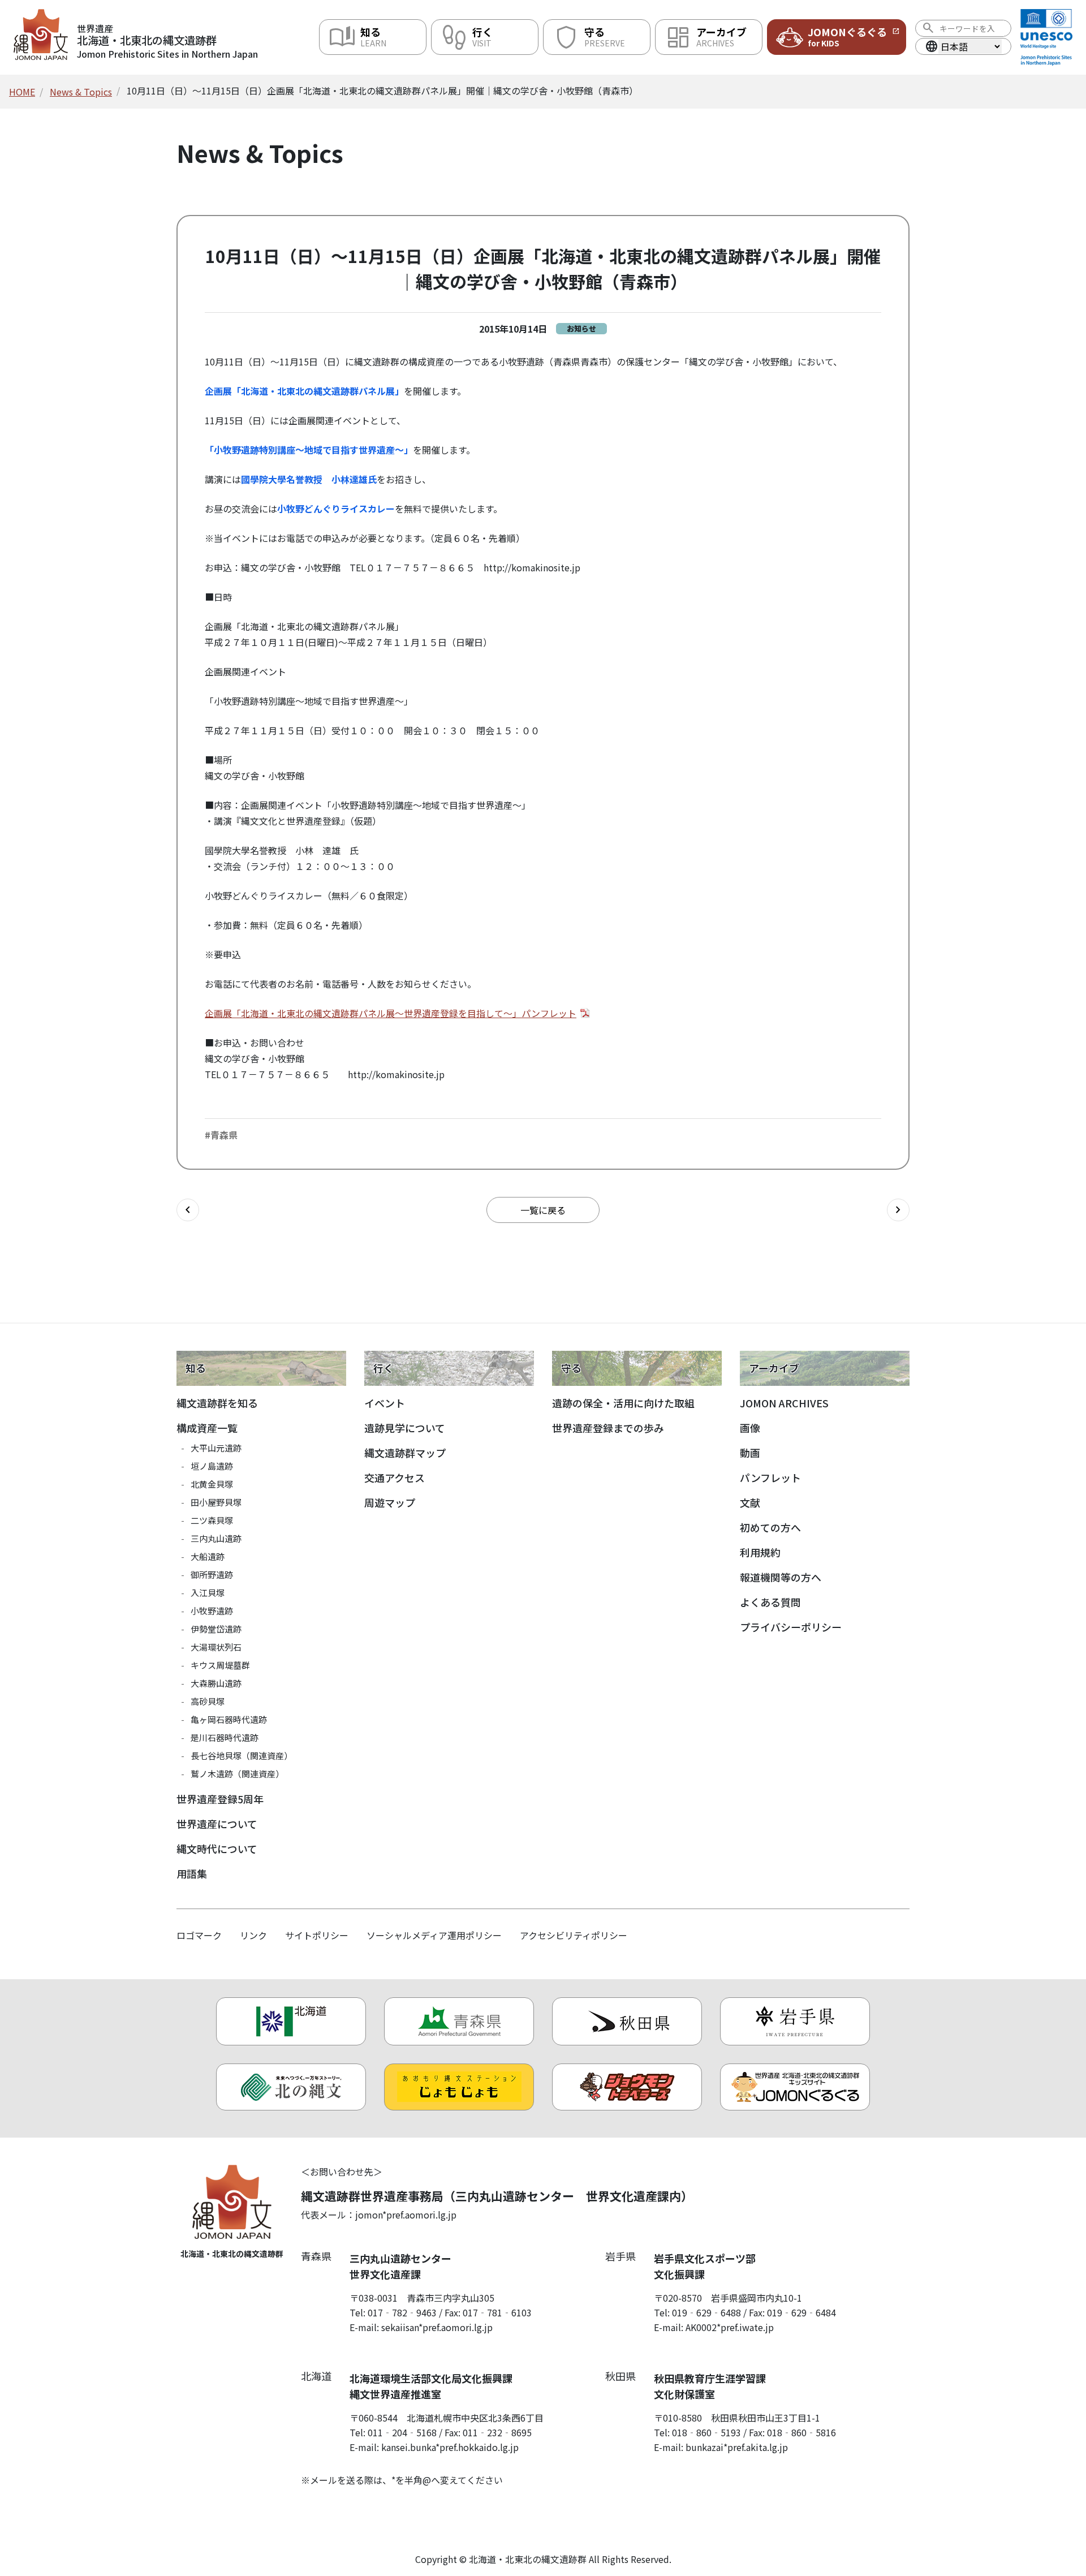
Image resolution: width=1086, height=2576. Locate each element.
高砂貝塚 (208, 1701)
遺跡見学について (405, 1428)
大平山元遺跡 (216, 1448)
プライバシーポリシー (791, 1627)
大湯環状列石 (216, 1647)
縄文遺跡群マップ (405, 1453)
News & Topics (81, 92)
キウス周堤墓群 (220, 1665)
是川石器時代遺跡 (225, 1737)
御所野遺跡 (212, 1575)
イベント (385, 1403)
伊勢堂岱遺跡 (216, 1629)
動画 (750, 1453)
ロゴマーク (199, 1935)
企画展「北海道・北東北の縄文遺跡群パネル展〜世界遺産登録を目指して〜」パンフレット (391, 1013)
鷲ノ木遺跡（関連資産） (237, 1774)
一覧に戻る (543, 1210)
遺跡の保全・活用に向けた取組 (623, 1403)
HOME (22, 92)
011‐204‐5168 (402, 2432)
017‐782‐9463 (402, 2312)
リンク (253, 1935)
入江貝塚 (208, 1593)
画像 (750, 1428)
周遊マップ (390, 1502)
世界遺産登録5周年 (220, 1799)
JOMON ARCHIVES (784, 1403)
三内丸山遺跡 (216, 1538)
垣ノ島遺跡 (212, 1466)
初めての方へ (770, 1527)
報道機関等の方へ (781, 1577)
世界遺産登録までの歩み (608, 1428)
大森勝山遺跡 (216, 1683)
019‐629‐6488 (706, 2312)
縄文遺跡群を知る (217, 1403)
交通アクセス (395, 1477)
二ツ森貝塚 (212, 1520)
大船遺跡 (208, 1556)
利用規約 (760, 1552)
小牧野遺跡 (212, 1611)
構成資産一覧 (207, 1428)
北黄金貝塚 (212, 1484)
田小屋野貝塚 (216, 1502)
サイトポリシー (317, 1935)
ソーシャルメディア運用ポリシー (434, 1935)
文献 (750, 1502)
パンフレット (770, 1477)
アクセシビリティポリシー (574, 1935)
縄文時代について (217, 1849)
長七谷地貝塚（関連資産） (242, 1756)
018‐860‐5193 (706, 2432)
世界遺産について (217, 1824)
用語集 (192, 1873)
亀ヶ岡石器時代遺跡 (229, 1719)
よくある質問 (770, 1602)
